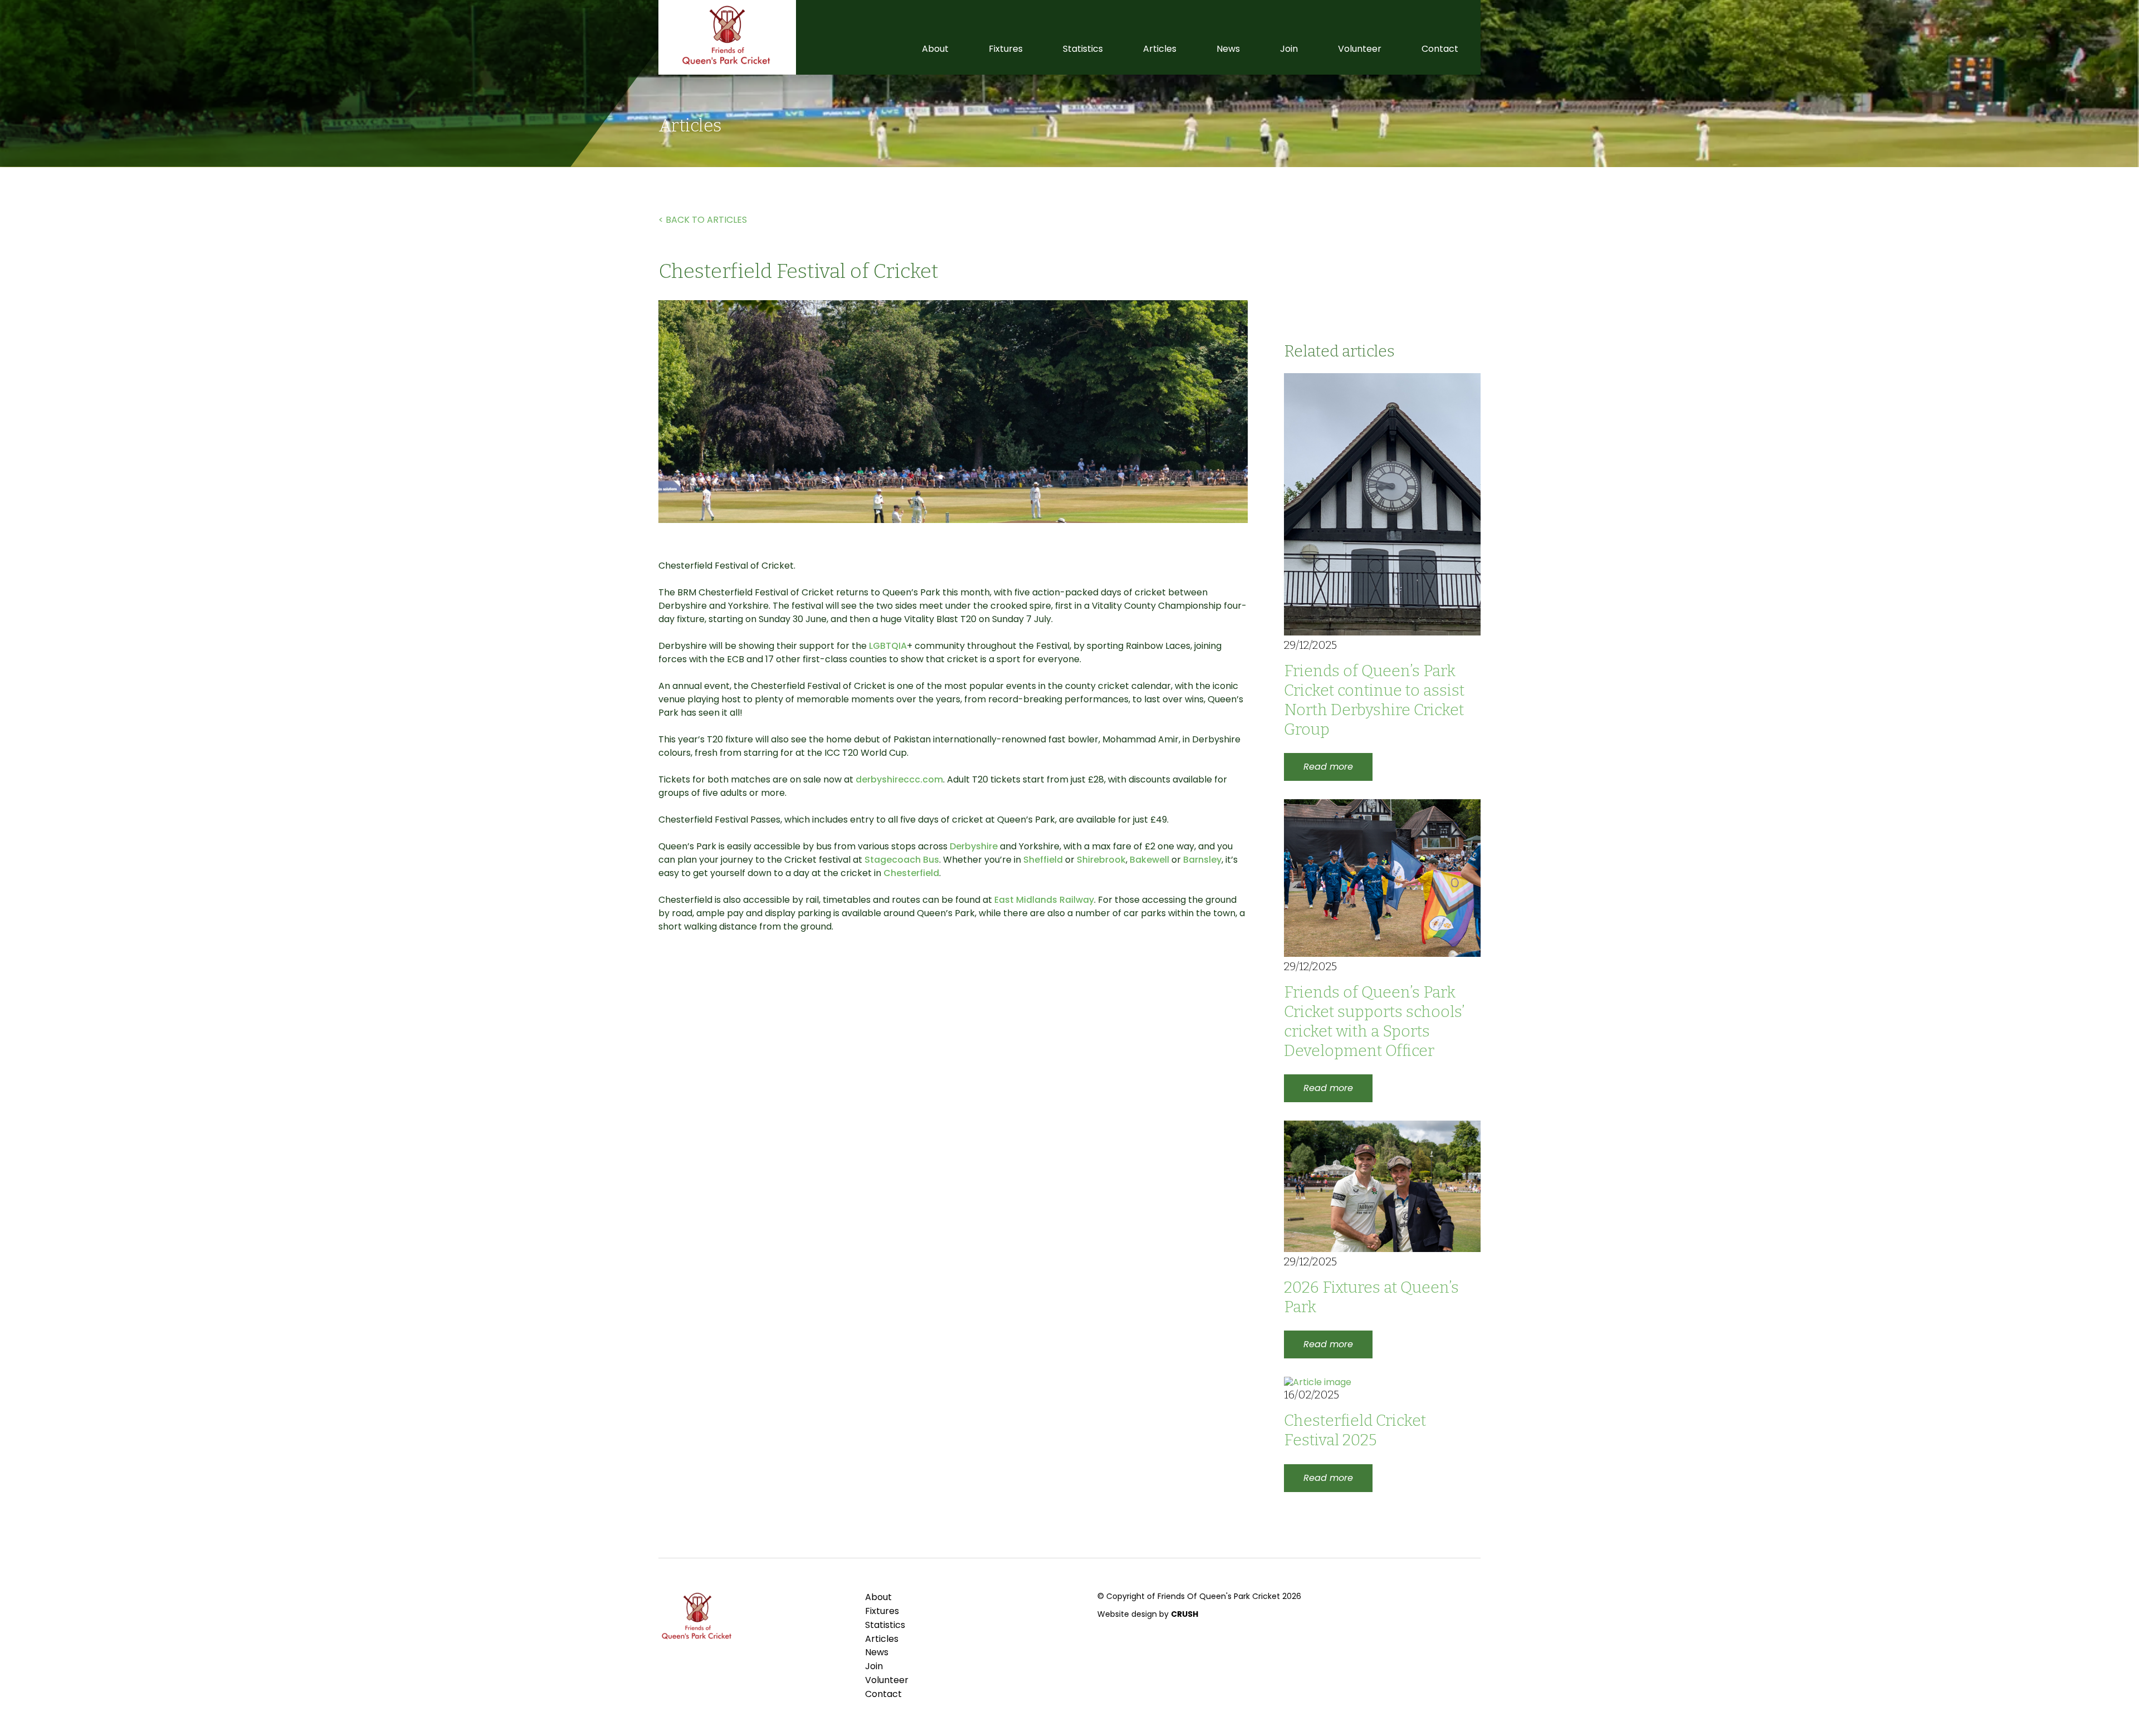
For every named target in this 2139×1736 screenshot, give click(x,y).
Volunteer (1360, 49)
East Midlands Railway (1044, 900)
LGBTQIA (888, 646)
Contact (1440, 49)
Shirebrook (1101, 860)
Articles (1160, 49)
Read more (1328, 767)
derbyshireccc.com (899, 779)
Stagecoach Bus (902, 860)
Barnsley (1201, 860)
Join (1289, 49)
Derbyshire (974, 846)
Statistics (1083, 49)
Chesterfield (911, 873)
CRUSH (1185, 1614)
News (1228, 49)
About (935, 49)
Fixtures (1006, 49)
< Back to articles (703, 220)
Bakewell (1149, 860)
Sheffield (1043, 860)
